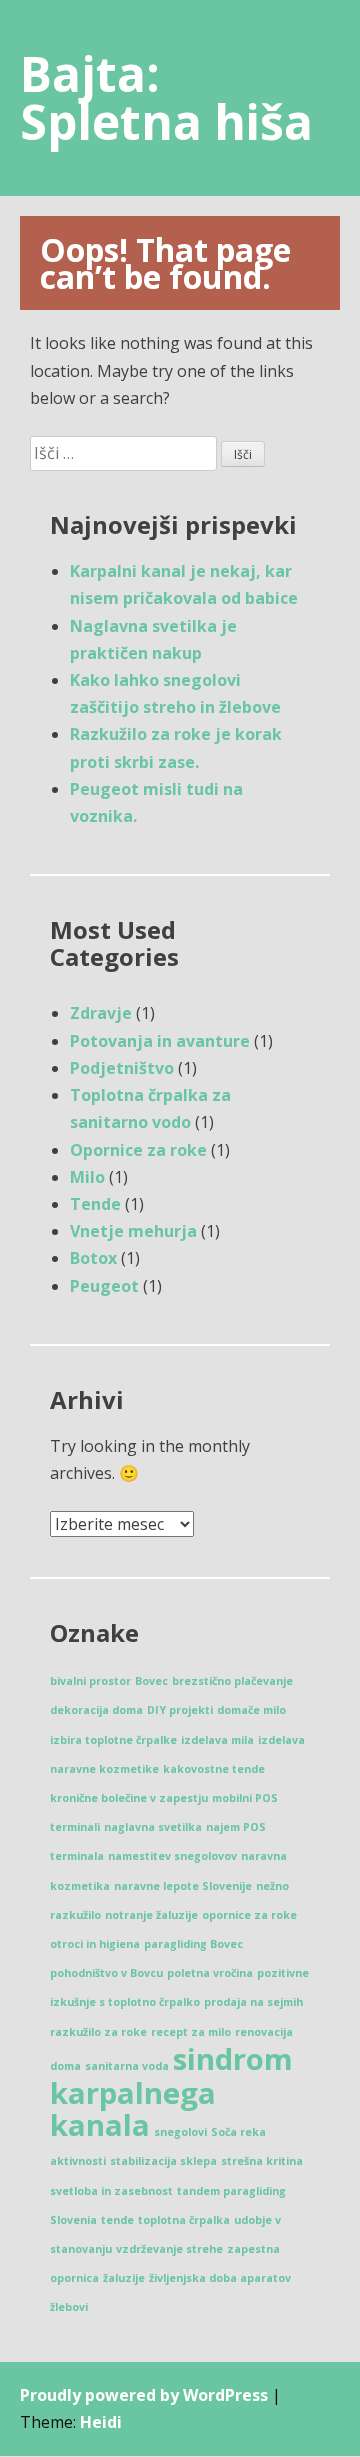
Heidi (101, 2422)
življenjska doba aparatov (220, 2278)
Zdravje (101, 1013)
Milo (87, 1177)
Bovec (151, 1681)
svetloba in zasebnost (111, 2191)
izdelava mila (217, 1740)
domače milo (251, 1710)
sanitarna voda (127, 2066)
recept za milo (191, 2032)
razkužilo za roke (98, 2032)
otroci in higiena (95, 1944)
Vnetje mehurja (133, 1231)
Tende (95, 1204)
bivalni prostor (90, 1681)
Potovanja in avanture (160, 1041)
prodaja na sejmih (253, 2002)
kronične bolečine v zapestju (129, 1798)
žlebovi (69, 2307)
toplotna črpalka (184, 2220)
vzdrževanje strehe (169, 2249)
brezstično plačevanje (232, 1681)
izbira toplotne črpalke (113, 1740)
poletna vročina (210, 1973)
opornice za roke (249, 1915)
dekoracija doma (96, 1710)
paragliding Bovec (193, 1944)
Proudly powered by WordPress (144, 2395)
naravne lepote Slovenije (183, 1886)
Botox (93, 1258)
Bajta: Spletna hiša (166, 97)
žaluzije (124, 2278)
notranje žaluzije (151, 1915)
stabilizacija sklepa (163, 2161)
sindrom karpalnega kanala (171, 2092)
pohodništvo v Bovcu (106, 1973)
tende (117, 2220)
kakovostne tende (214, 1769)
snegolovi (180, 2132)
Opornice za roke (138, 1150)
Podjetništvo (122, 1068)
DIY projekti (180, 1710)
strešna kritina (262, 2161)
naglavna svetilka (153, 1827)
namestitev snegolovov (172, 1856)
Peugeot (104, 1286)
